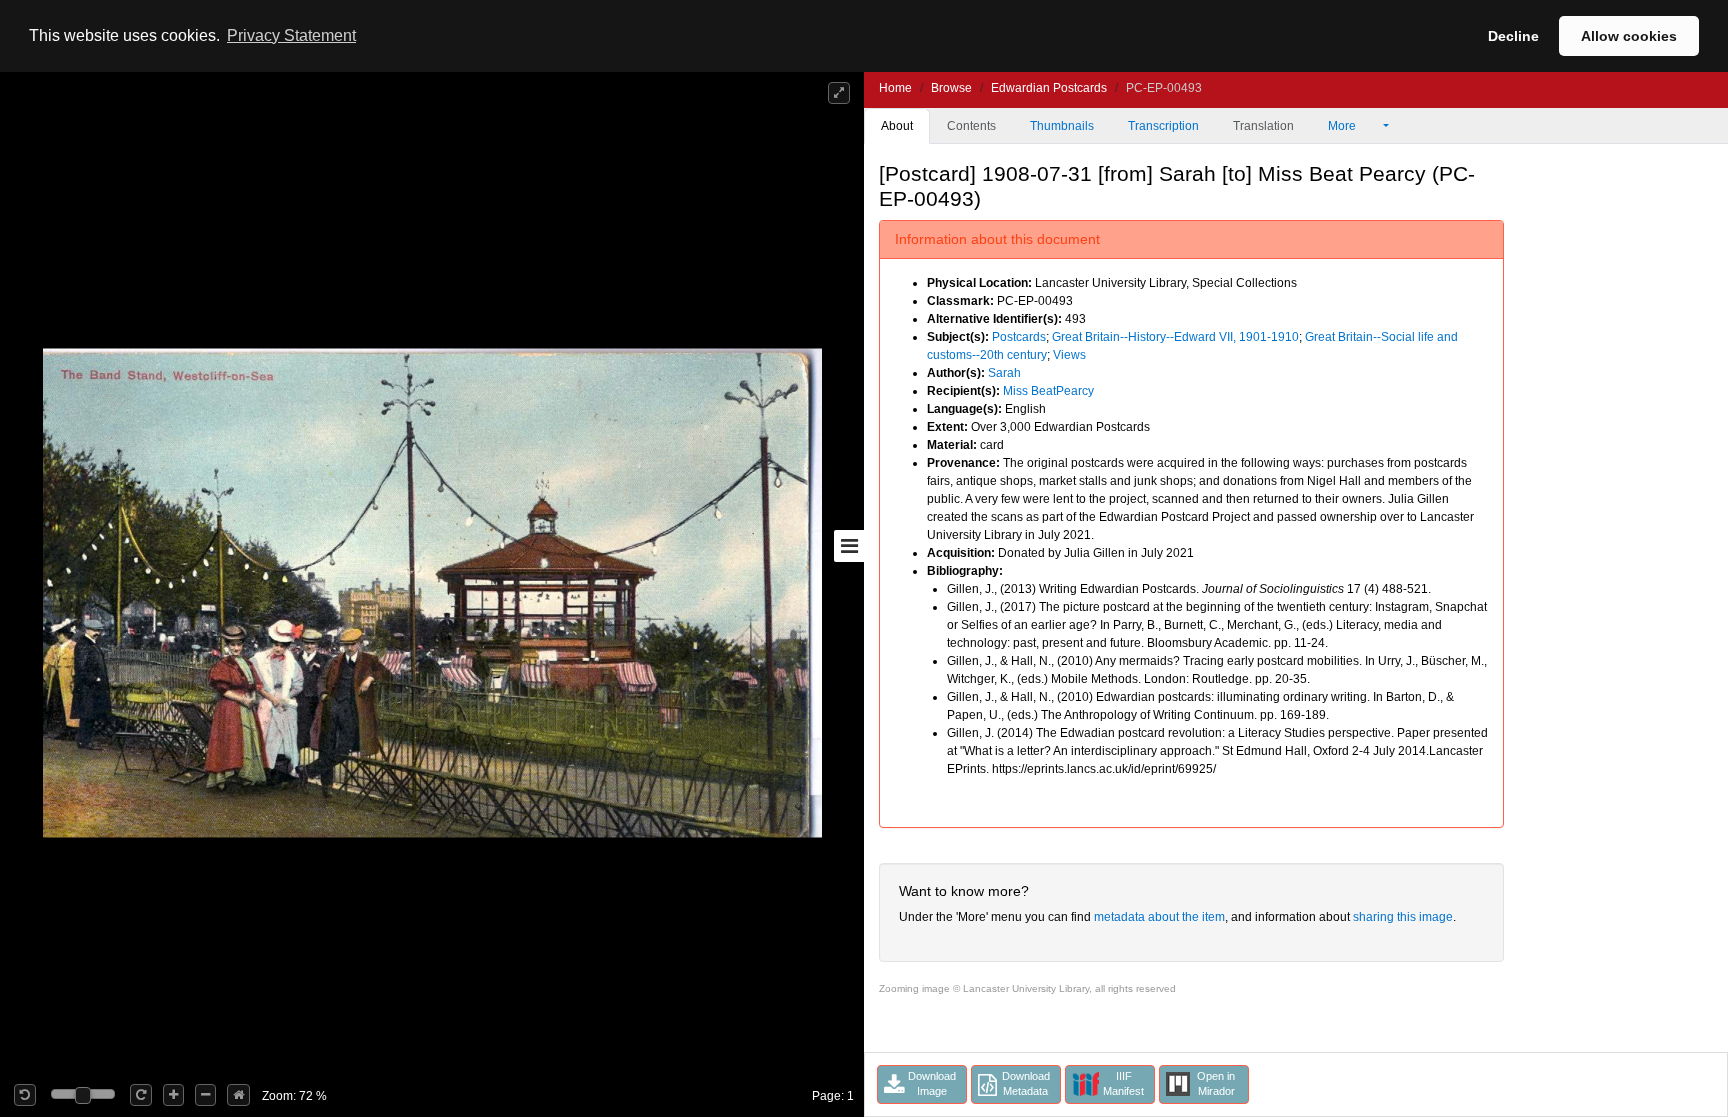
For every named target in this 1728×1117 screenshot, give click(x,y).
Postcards (1019, 337)
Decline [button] (1513, 36)
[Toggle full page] (839, 93)
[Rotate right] (141, 1095)
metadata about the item (1159, 917)
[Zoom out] (205, 1095)
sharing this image (1403, 917)
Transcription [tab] (1163, 126)
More (1343, 126)
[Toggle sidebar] (849, 546)
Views (1069, 355)
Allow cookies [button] (1629, 36)
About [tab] (897, 126)
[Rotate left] (25, 1095)
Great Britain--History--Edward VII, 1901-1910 (1175, 337)
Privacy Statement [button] (291, 35)
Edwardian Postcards (1049, 88)
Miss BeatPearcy (1048, 391)
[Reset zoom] (238, 1095)
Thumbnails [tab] (1062, 126)
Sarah (1004, 373)
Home (895, 88)
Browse (951, 88)
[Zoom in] (173, 1095)
